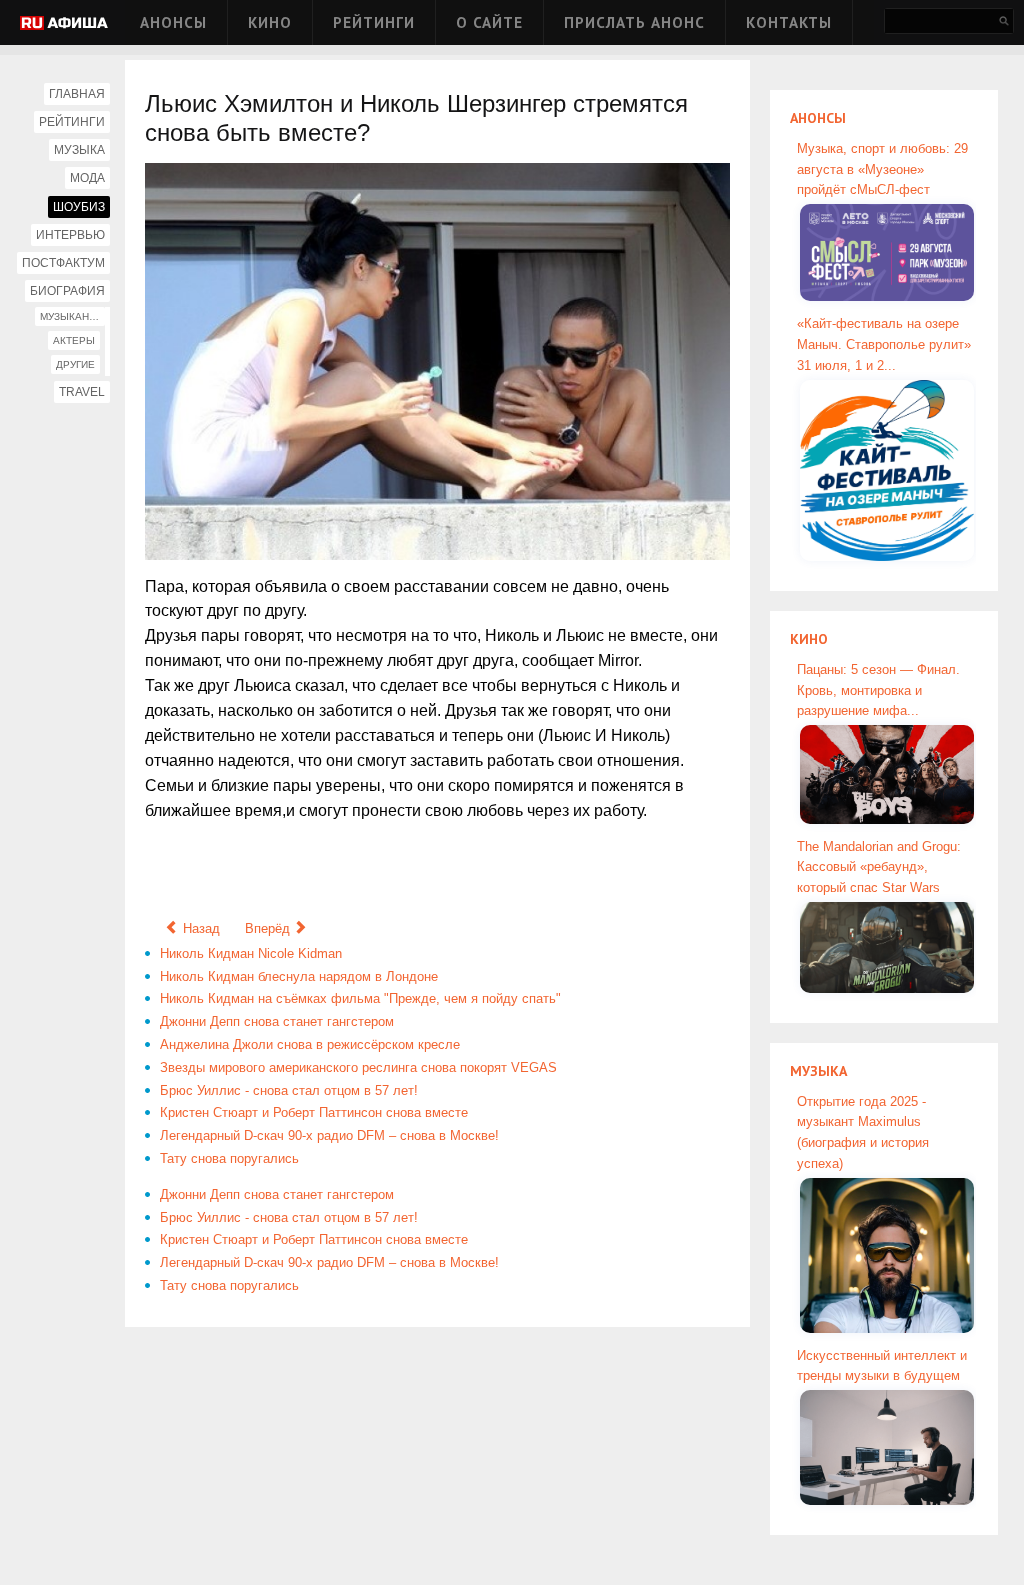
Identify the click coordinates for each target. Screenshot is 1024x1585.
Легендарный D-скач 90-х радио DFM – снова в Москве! (329, 1135)
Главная (77, 94)
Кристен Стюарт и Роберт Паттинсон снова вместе (314, 1112)
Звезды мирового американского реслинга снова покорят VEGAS (358, 1067)
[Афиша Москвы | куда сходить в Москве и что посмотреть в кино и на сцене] (64, 24)
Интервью (70, 235)
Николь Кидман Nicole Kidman (251, 953)
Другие (75, 364)
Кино (270, 22)
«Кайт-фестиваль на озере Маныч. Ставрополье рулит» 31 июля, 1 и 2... (884, 344)
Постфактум (63, 263)
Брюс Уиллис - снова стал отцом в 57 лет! (289, 1090)
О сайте (489, 22)
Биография (67, 291)
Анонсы (173, 22)
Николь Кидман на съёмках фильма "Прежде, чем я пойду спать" (360, 998)
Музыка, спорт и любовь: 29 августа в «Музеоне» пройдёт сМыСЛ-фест (882, 169)
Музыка (79, 150)
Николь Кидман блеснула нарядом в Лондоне (299, 976)
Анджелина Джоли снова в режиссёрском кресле (310, 1044)
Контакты (789, 22)
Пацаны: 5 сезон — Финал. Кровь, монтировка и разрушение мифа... (878, 690)
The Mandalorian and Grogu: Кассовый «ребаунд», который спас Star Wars (879, 867)
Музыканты (72, 316)
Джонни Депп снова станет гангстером (277, 1021)
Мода (87, 178)
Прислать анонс (634, 22)
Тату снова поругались (229, 1158)
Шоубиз (79, 207)
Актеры (74, 340)
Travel (82, 392)
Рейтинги (374, 22)
